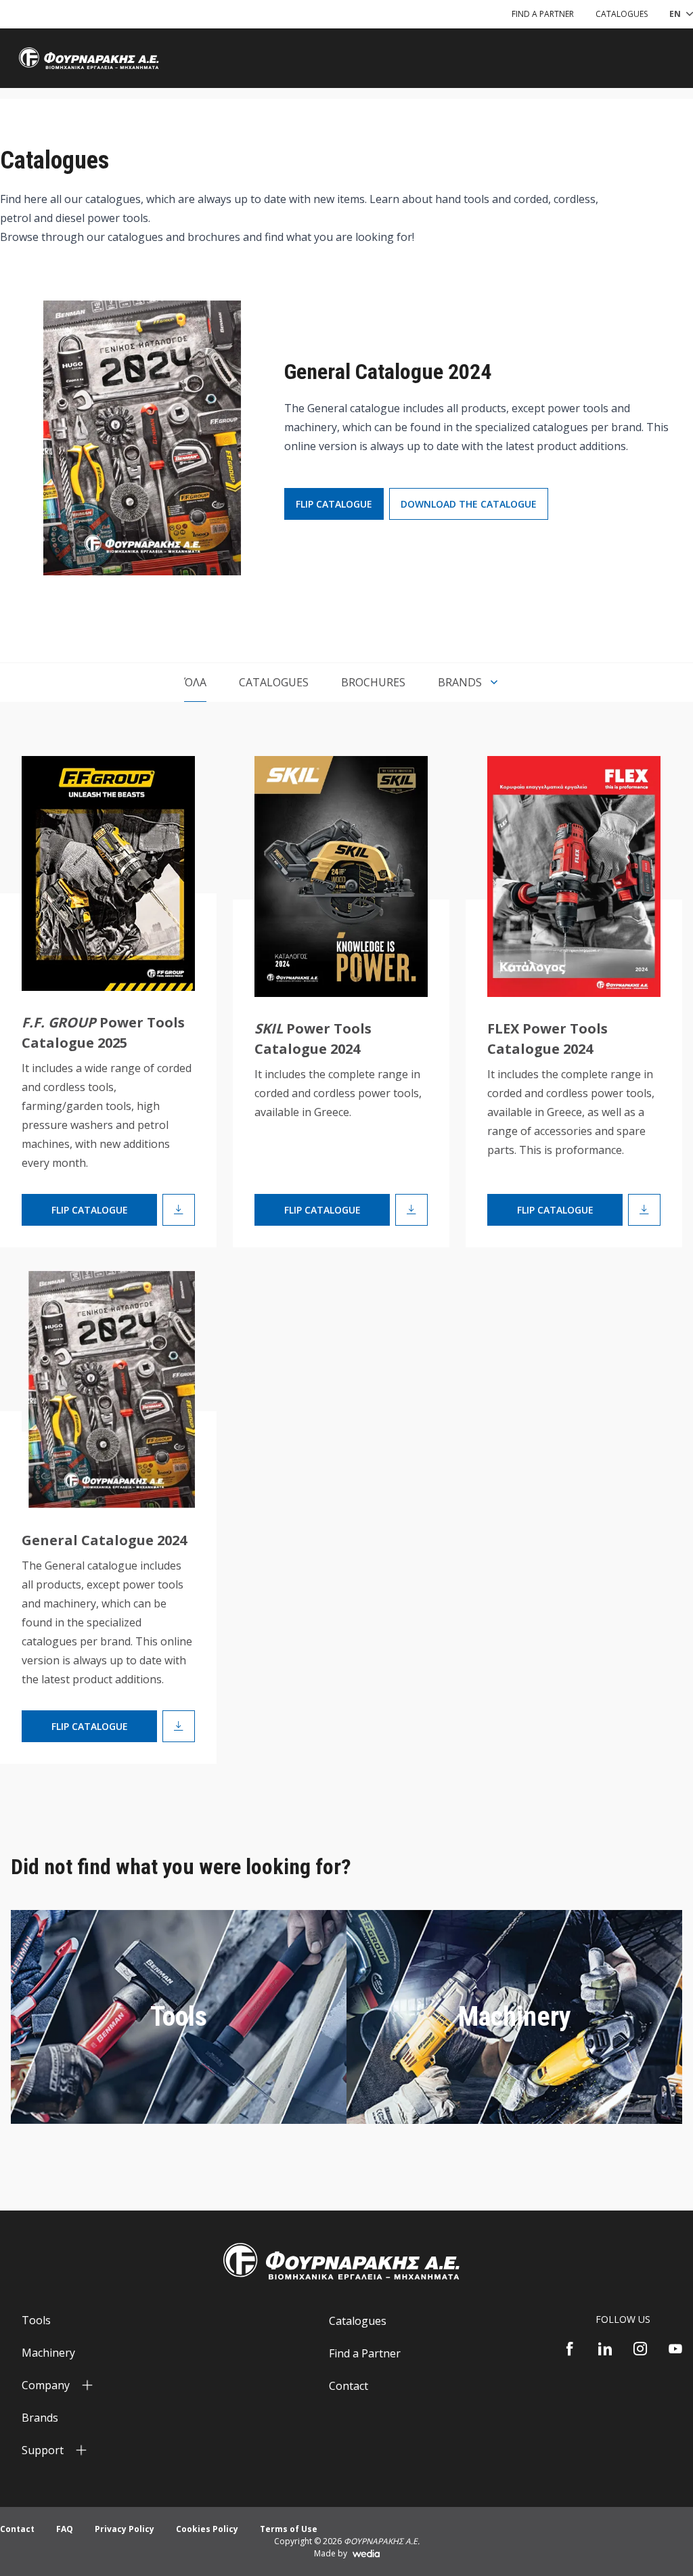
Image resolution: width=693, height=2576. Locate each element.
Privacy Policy (125, 2529)
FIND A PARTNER (543, 14)
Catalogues (274, 682)
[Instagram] (640, 2349)
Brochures (373, 682)
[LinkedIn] (605, 2349)
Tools (179, 2017)
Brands (40, 2418)
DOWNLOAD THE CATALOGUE (469, 504)
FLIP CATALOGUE (334, 504)
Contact (349, 2386)
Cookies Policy (207, 2529)
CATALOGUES (622, 14)
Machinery (515, 2017)
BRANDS (460, 682)
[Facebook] (570, 2349)
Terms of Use (289, 2529)
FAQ (65, 2529)
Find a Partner (365, 2353)
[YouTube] (675, 2349)
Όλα (195, 682)
